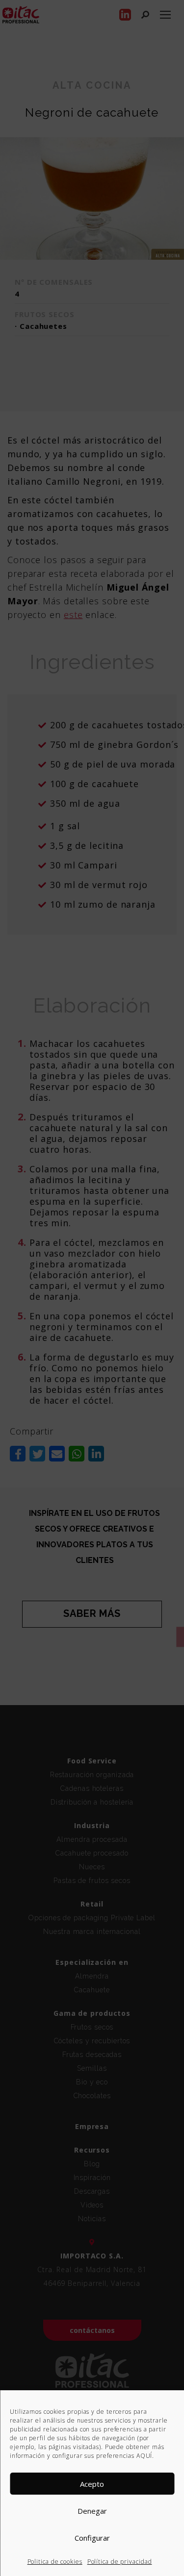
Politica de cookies (55, 2562)
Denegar (92, 2511)
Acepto (92, 2484)
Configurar (92, 2538)
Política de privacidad (120, 2562)
